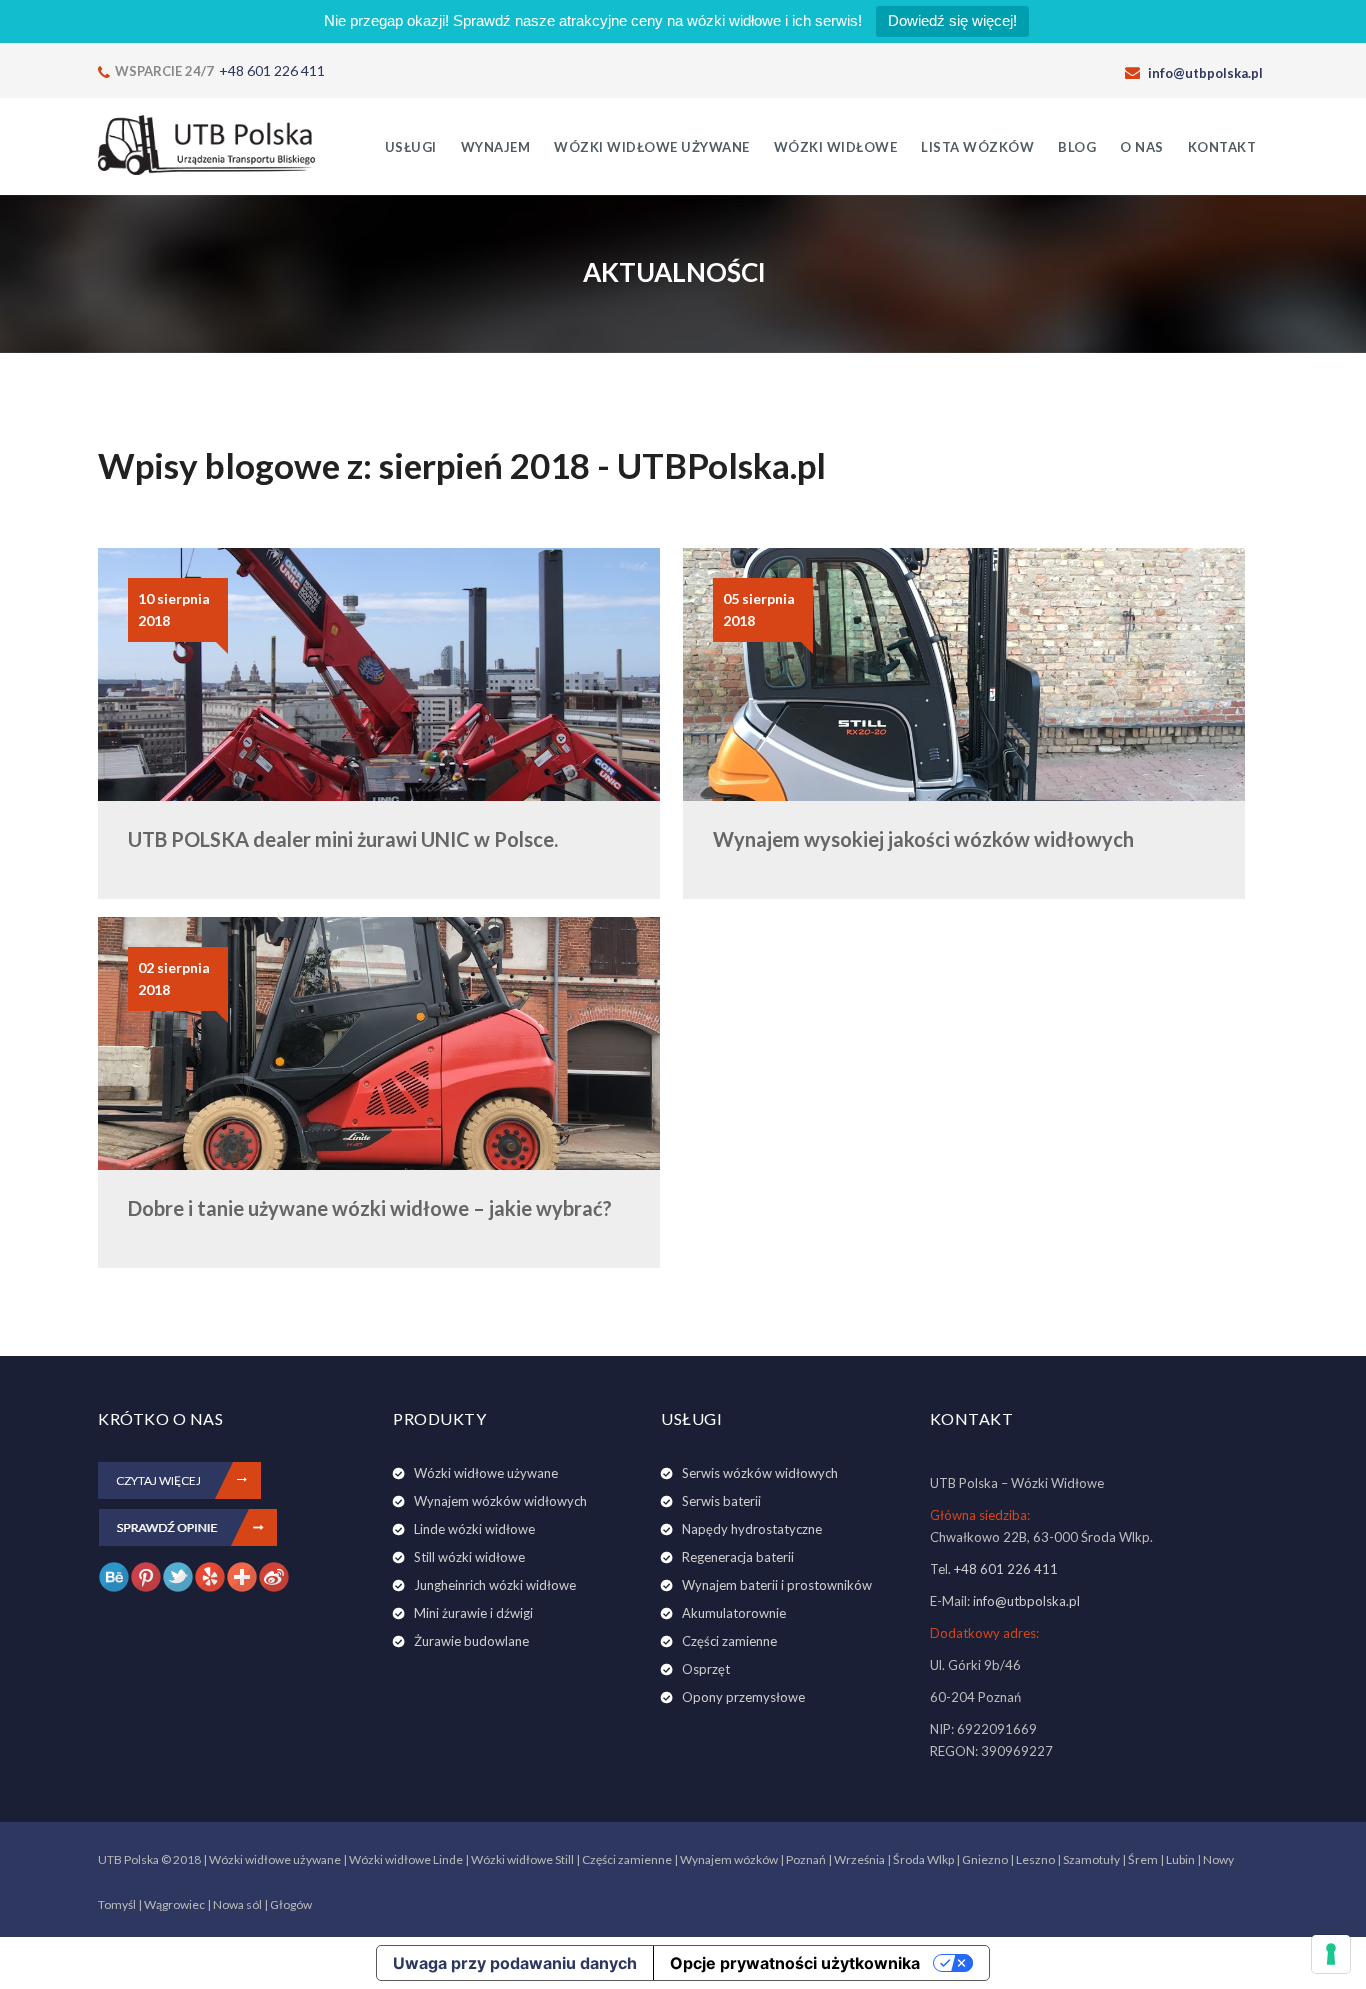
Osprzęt (706, 1669)
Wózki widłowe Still (522, 1859)
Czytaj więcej (158, 1480)
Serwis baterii (721, 1501)
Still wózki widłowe (469, 1557)
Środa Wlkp (923, 1859)
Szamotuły (1091, 1859)
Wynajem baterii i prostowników (777, 1585)
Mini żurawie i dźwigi (473, 1613)
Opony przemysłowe (743, 1697)
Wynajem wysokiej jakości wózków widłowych (923, 839)
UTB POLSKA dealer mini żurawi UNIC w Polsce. (343, 839)
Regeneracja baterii (738, 1557)
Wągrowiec (174, 1904)
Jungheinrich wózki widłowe (495, 1585)
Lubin (1180, 1859)
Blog (1077, 147)
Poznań (806, 1859)
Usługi (411, 147)
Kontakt (1222, 147)
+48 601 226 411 (272, 70)
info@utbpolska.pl (1205, 73)
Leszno (1035, 1859)
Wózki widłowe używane (652, 147)
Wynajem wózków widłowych (500, 1501)
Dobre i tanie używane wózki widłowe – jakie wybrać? (370, 1208)
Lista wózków (977, 147)
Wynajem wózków (729, 1859)
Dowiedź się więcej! (952, 20)
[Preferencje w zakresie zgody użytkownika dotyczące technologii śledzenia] (1331, 1954)
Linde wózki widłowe (474, 1529)
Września (859, 1859)
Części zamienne (729, 1641)
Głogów (291, 1904)
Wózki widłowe (836, 147)
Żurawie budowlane (471, 1641)
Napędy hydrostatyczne (752, 1529)
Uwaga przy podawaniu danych (515, 1963)
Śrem (1143, 1859)
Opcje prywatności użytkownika (795, 1963)
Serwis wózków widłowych (760, 1473)
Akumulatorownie (734, 1613)
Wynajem (496, 147)
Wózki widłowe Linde (406, 1859)
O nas (1142, 147)
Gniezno (985, 1859)
